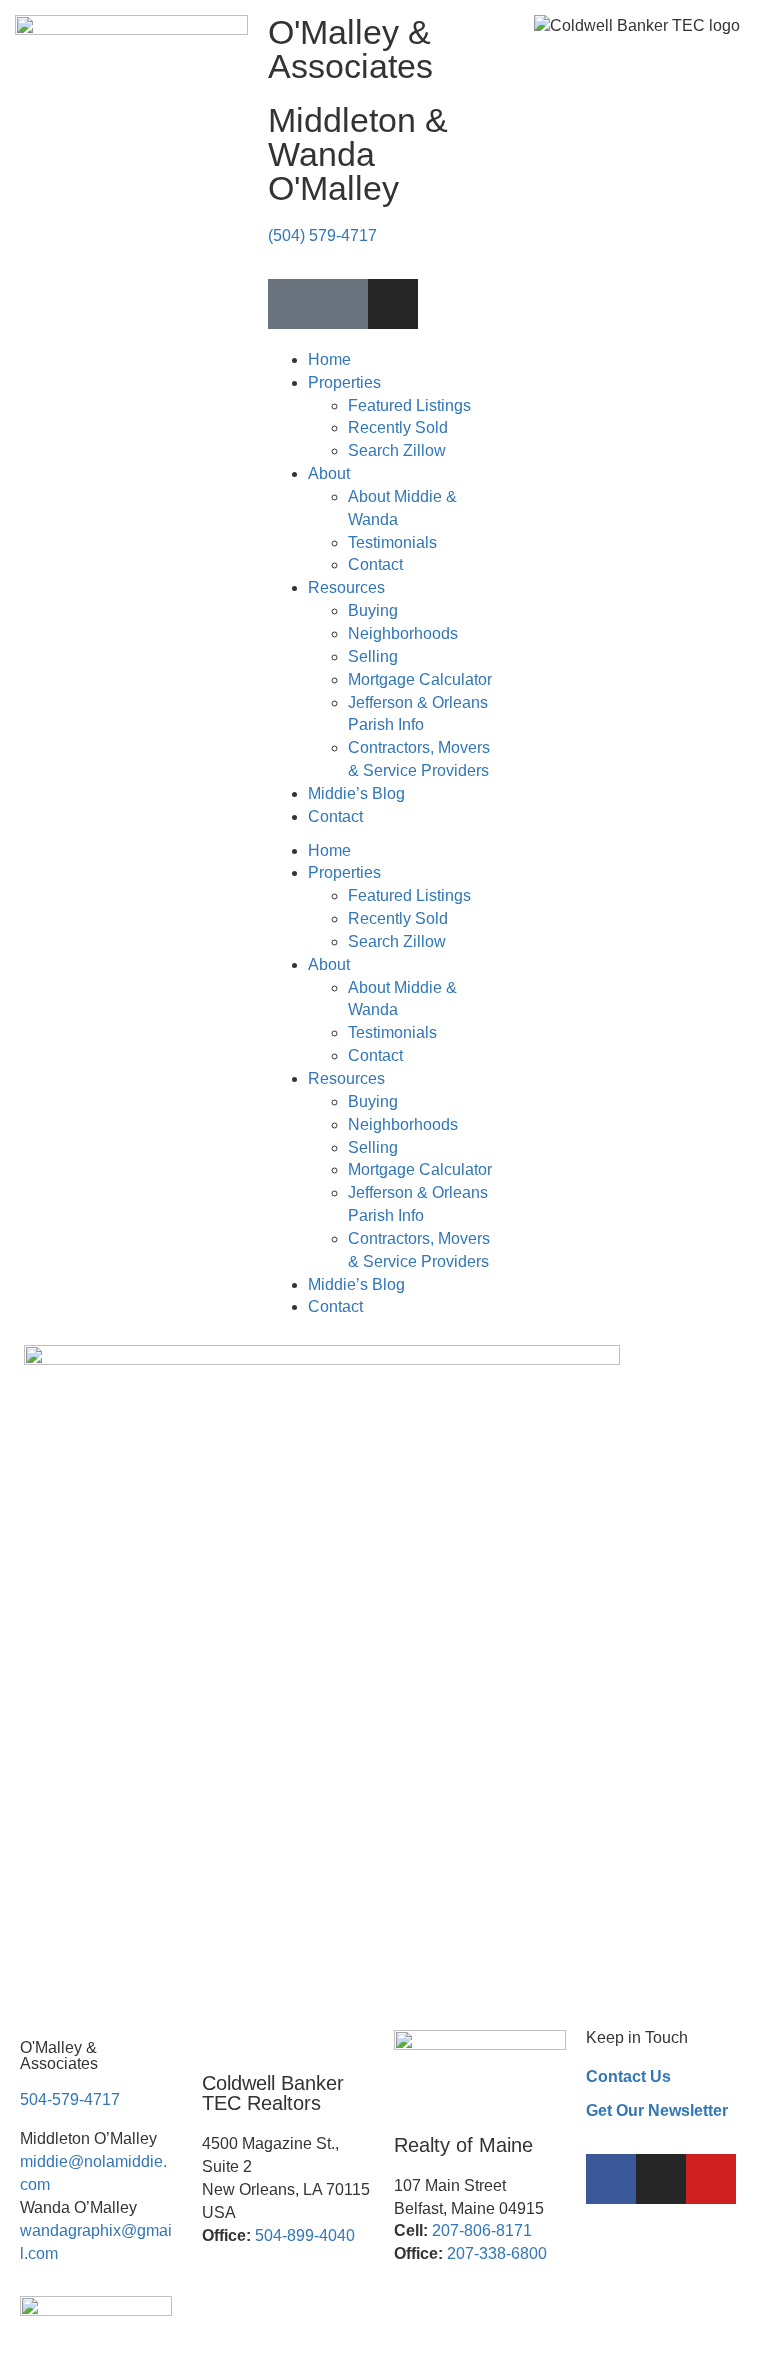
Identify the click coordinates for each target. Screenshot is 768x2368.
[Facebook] (611, 2179)
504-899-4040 (305, 2235)
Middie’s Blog (356, 793)
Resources (346, 587)
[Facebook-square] (293, 304)
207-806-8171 (482, 2230)
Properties (344, 382)
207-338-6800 (497, 2253)
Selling (373, 656)
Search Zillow (397, 450)
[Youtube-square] (343, 304)
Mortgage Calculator (420, 679)
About (329, 473)
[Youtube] (711, 2179)
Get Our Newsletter (657, 2110)
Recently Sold (398, 427)
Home (329, 359)
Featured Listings (409, 405)
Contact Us (628, 2076)
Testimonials (392, 542)
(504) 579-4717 (322, 235)
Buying (373, 610)
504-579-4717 (70, 2099)
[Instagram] (393, 304)
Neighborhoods (403, 633)
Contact (375, 564)
